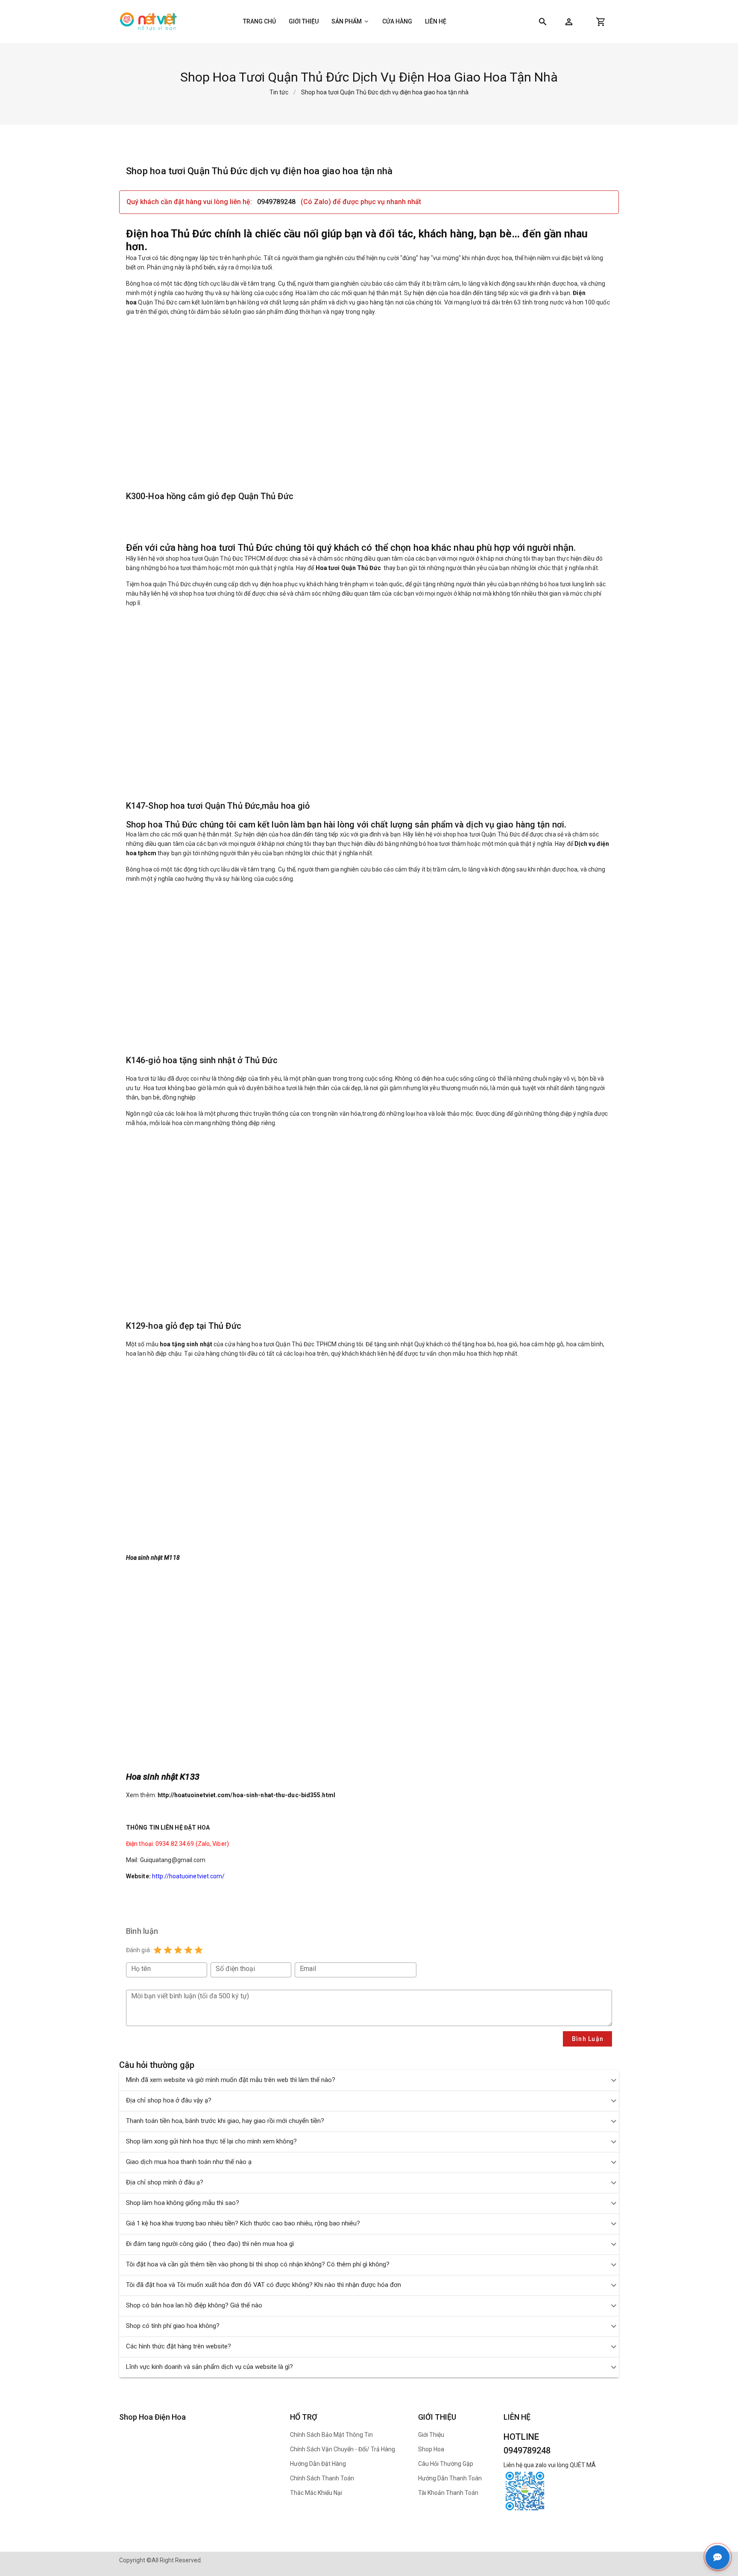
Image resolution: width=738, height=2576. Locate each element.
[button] (569, 22)
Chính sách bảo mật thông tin (331, 2435)
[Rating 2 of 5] (168, 1950)
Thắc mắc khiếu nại (316, 2493)
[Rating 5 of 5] (199, 1950)
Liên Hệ (436, 21)
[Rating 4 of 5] (188, 1950)
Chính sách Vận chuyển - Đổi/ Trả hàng (343, 2449)
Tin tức (279, 92)
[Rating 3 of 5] (178, 1950)
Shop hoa (431, 2449)
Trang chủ (259, 21)
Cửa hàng (397, 21)
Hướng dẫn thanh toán (450, 2478)
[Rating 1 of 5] (158, 1950)
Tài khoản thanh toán (448, 2493)
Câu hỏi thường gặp (446, 2464)
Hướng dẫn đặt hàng (318, 2464)
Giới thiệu (304, 21)
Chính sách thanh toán (322, 2478)
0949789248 (276, 202)
